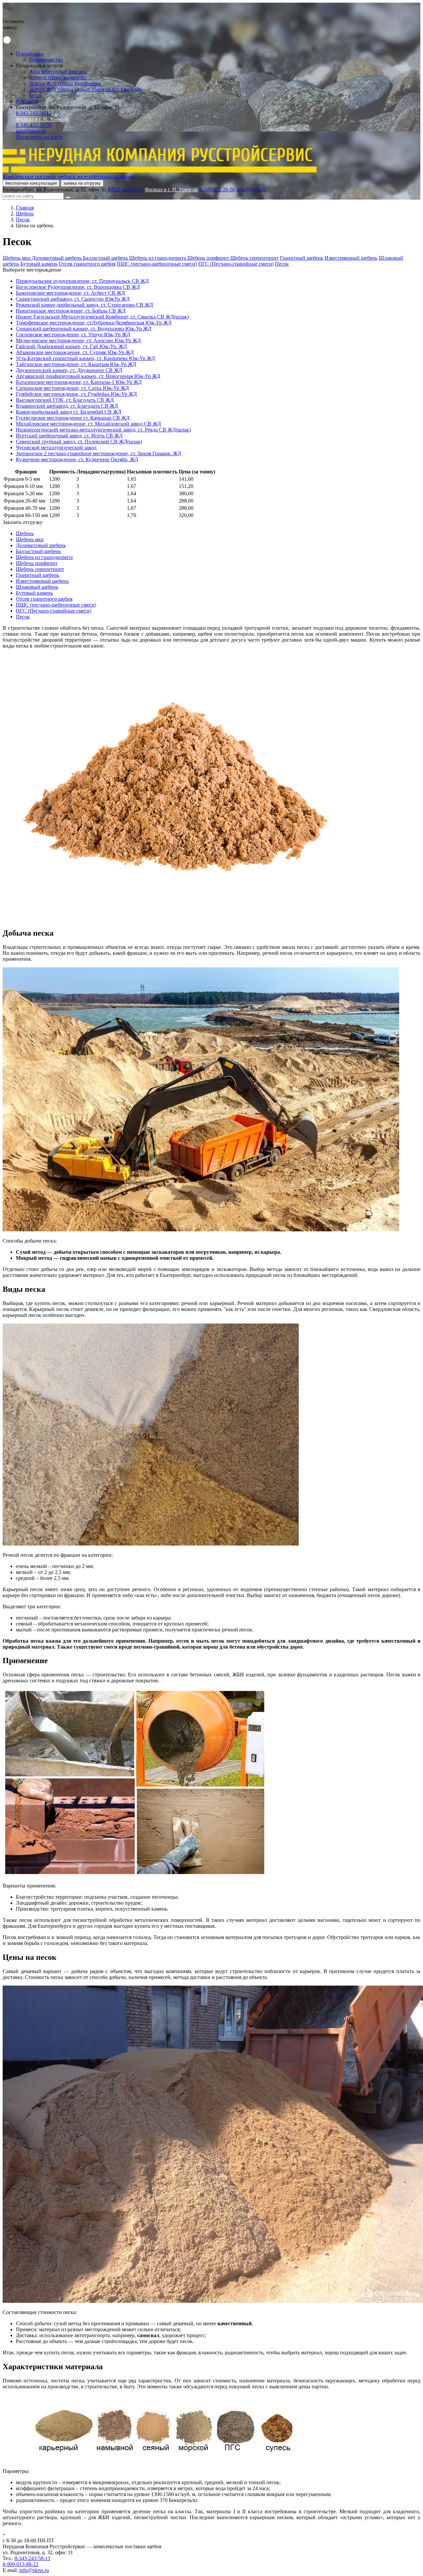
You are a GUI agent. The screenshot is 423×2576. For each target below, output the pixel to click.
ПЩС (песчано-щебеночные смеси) (157, 264)
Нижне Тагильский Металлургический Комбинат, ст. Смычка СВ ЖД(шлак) (102, 317)
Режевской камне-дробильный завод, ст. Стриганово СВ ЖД (84, 305)
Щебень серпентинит (254, 258)
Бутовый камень (39, 264)
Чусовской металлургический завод (56, 448)
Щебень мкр (17, 258)
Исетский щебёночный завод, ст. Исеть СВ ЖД (69, 436)
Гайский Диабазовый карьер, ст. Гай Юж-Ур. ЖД (71, 346)
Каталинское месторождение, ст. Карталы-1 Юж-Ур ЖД (79, 382)
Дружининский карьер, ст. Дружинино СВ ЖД (69, 370)
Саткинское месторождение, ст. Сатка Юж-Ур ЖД (72, 388)
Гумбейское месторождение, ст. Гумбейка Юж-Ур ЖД (76, 394)
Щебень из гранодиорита (158, 258)
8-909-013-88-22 (20, 2564)
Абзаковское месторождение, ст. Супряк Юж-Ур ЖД (75, 352)
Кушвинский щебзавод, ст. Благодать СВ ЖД (67, 406)
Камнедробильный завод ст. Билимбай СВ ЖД (69, 412)
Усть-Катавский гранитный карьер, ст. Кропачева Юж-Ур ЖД (85, 358)
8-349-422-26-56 (34, 125)
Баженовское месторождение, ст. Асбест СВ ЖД (70, 293)
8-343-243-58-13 (34, 113)
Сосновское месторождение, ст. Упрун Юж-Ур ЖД (73, 335)
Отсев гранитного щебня (87, 264)
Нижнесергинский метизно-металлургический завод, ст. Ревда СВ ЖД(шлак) (103, 430)
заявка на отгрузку (82, 183)
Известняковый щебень (351, 258)
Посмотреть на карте (39, 137)
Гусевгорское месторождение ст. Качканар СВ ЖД (73, 418)
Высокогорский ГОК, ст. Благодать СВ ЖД (65, 400)
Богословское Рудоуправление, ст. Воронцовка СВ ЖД (78, 287)
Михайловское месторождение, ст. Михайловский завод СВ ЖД (88, 424)
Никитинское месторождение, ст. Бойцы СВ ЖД (71, 311)
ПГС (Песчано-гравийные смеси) (236, 264)
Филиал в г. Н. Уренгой (42, 119)
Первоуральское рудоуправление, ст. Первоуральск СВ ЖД (82, 281)
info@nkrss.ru (31, 131)
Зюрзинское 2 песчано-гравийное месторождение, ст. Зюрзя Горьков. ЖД (98, 453)
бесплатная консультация (31, 183)
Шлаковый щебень (37, 587)
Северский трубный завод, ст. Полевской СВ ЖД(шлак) (79, 442)
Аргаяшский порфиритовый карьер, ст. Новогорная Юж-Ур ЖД (88, 376)
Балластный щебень (106, 258)
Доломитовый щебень (57, 258)
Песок (282, 264)
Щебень (25, 533)
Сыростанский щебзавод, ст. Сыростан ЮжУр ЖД (73, 299)
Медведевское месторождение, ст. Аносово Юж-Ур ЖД (78, 340)
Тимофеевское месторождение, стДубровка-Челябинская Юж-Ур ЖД (94, 323)
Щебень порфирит (209, 258)
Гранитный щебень (302, 258)
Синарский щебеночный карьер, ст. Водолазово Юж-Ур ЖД (84, 329)
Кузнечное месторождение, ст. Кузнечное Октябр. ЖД (77, 459)
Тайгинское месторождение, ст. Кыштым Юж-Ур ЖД (76, 364)
